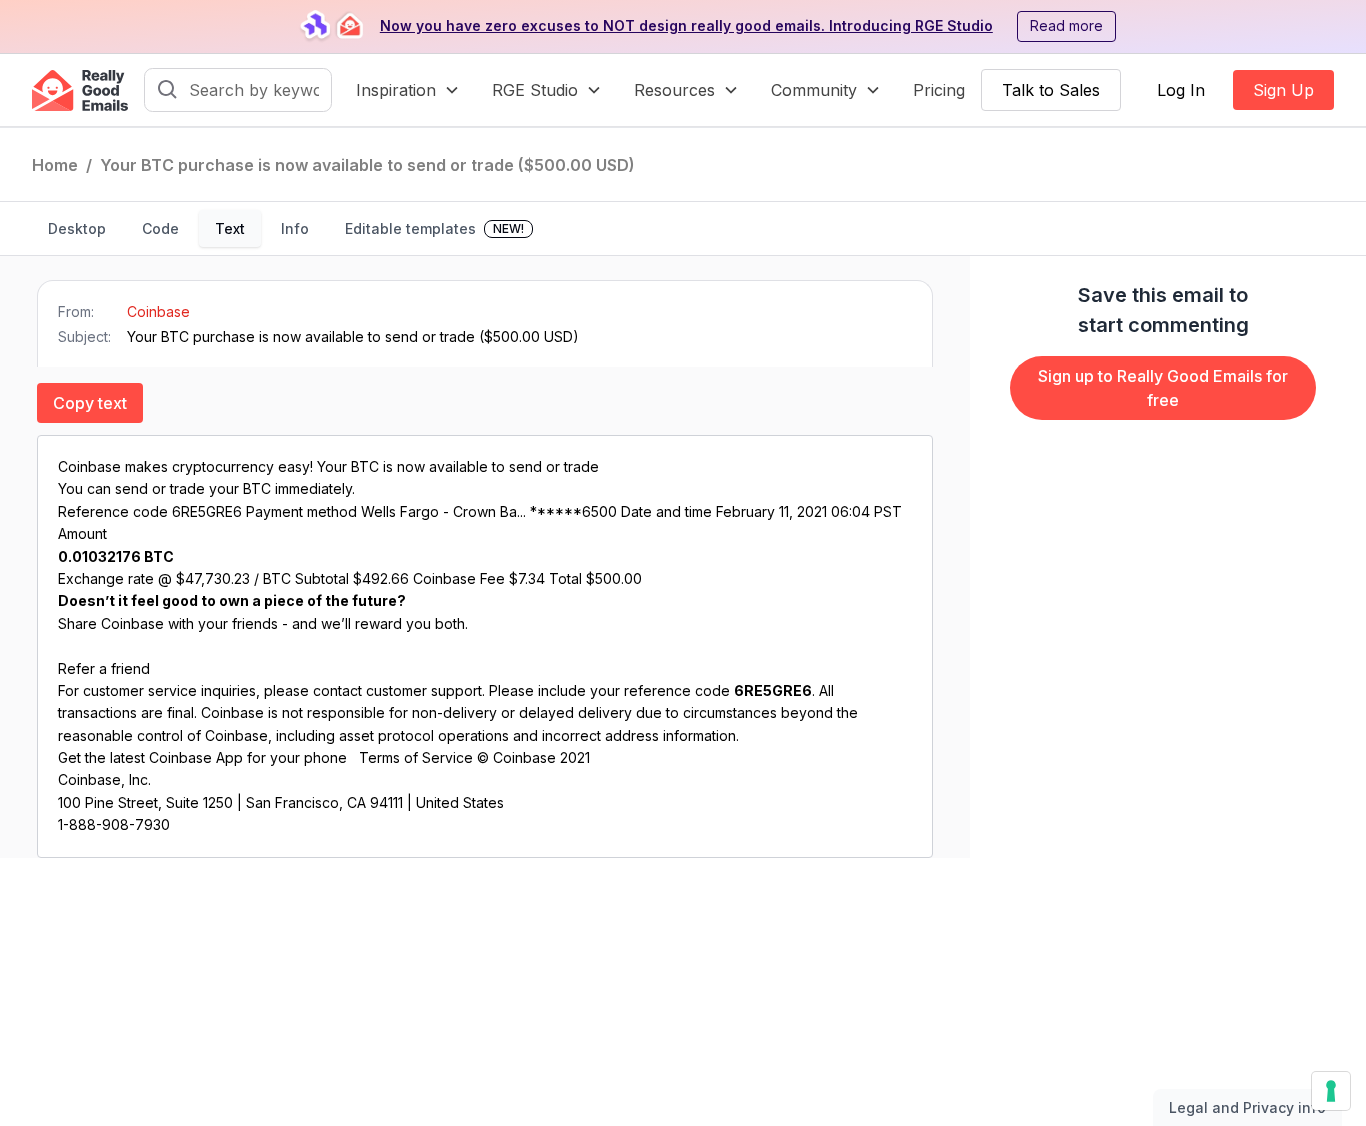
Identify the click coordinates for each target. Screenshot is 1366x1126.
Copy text (90, 403)
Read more (1066, 25)
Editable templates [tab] (434, 228)
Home (55, 165)
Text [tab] (230, 228)
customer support (424, 690)
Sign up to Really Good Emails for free (1163, 388)
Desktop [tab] (77, 228)
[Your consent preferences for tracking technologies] (1331, 1091)
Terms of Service (416, 757)
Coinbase (158, 311)
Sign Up (1283, 90)
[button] (408, 90)
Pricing (939, 90)
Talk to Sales (1051, 90)
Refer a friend (104, 668)
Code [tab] (160, 228)
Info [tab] (295, 228)
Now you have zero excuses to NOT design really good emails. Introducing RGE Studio (686, 25)
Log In (1181, 90)
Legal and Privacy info (1247, 1107)
